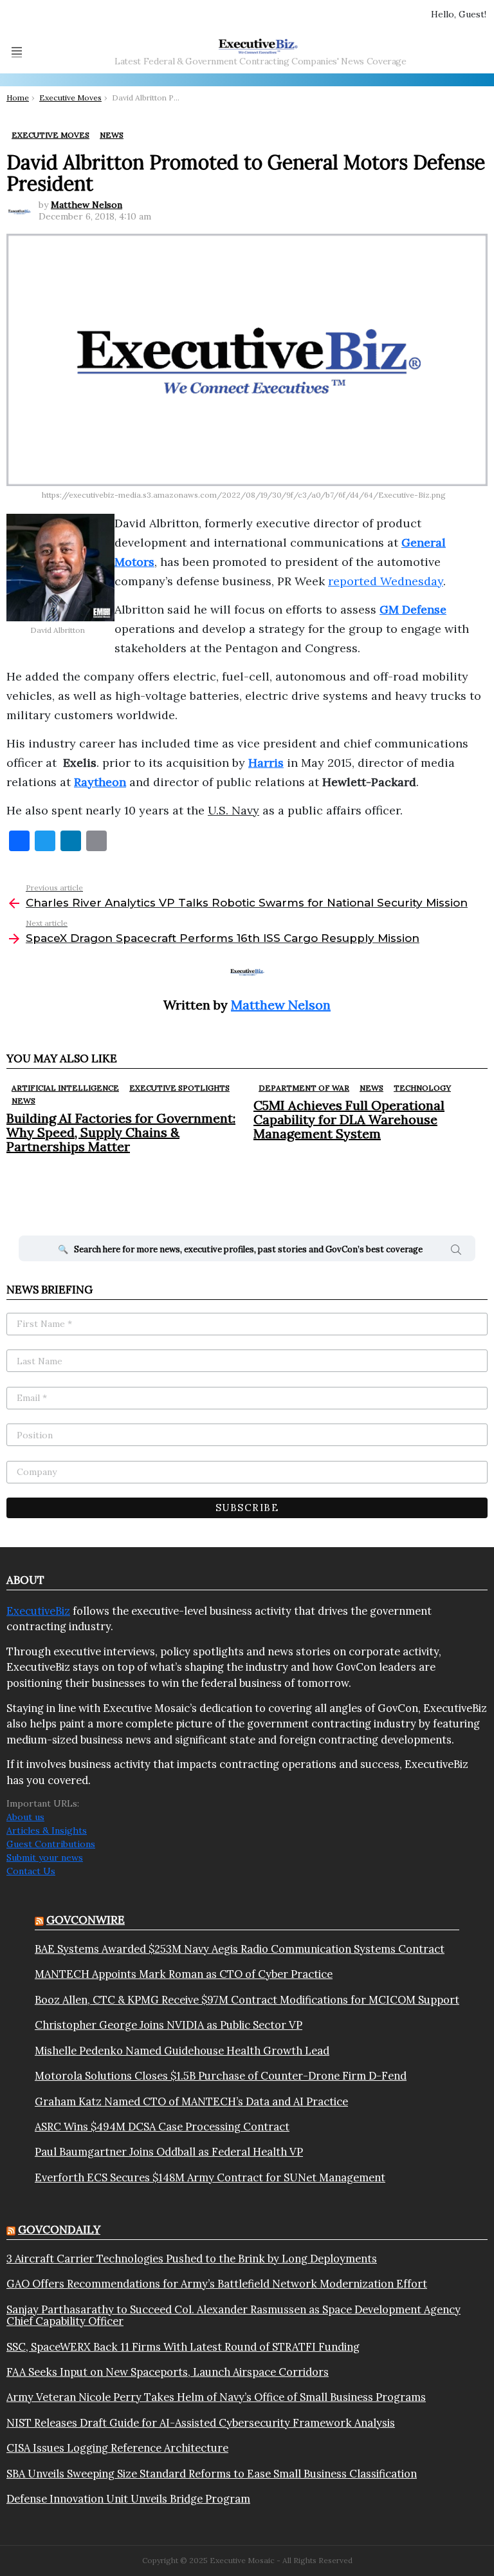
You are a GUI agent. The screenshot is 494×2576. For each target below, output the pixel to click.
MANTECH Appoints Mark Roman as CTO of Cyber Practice (184, 1974)
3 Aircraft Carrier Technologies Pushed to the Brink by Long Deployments (192, 2259)
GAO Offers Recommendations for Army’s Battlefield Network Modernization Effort (217, 2284)
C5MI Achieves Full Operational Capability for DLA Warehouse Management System (349, 1119)
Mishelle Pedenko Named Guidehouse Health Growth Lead (182, 2051)
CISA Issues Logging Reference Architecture (117, 2448)
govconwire (86, 1920)
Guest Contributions (51, 1844)
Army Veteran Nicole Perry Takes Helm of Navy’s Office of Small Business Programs (216, 2397)
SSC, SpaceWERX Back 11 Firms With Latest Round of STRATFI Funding (183, 2347)
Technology (422, 1088)
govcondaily (59, 2230)
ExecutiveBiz (38, 1611)
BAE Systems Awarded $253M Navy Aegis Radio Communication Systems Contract (240, 1949)
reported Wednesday (386, 581)
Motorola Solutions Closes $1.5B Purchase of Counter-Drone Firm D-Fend (221, 2076)
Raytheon (100, 782)
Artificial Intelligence (65, 1088)
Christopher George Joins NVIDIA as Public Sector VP (169, 2025)
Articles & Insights (47, 1830)
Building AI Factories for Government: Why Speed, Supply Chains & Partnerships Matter (121, 1132)
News (23, 1101)
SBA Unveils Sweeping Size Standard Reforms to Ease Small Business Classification (212, 2474)
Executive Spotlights (179, 1088)
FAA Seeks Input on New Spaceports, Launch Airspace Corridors (168, 2372)
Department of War (304, 1088)
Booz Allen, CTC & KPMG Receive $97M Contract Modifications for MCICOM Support (247, 2000)
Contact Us (31, 1871)
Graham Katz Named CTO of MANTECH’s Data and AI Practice (191, 2101)
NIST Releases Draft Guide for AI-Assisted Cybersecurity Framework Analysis (201, 2423)
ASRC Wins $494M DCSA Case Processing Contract (162, 2127)
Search (456, 1252)
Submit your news (45, 1857)
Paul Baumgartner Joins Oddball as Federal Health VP (169, 2152)
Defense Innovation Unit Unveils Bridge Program (128, 2499)
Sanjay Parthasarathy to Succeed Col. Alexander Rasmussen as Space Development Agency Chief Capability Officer (233, 2316)
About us (25, 1817)
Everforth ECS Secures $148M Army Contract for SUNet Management (210, 2177)
